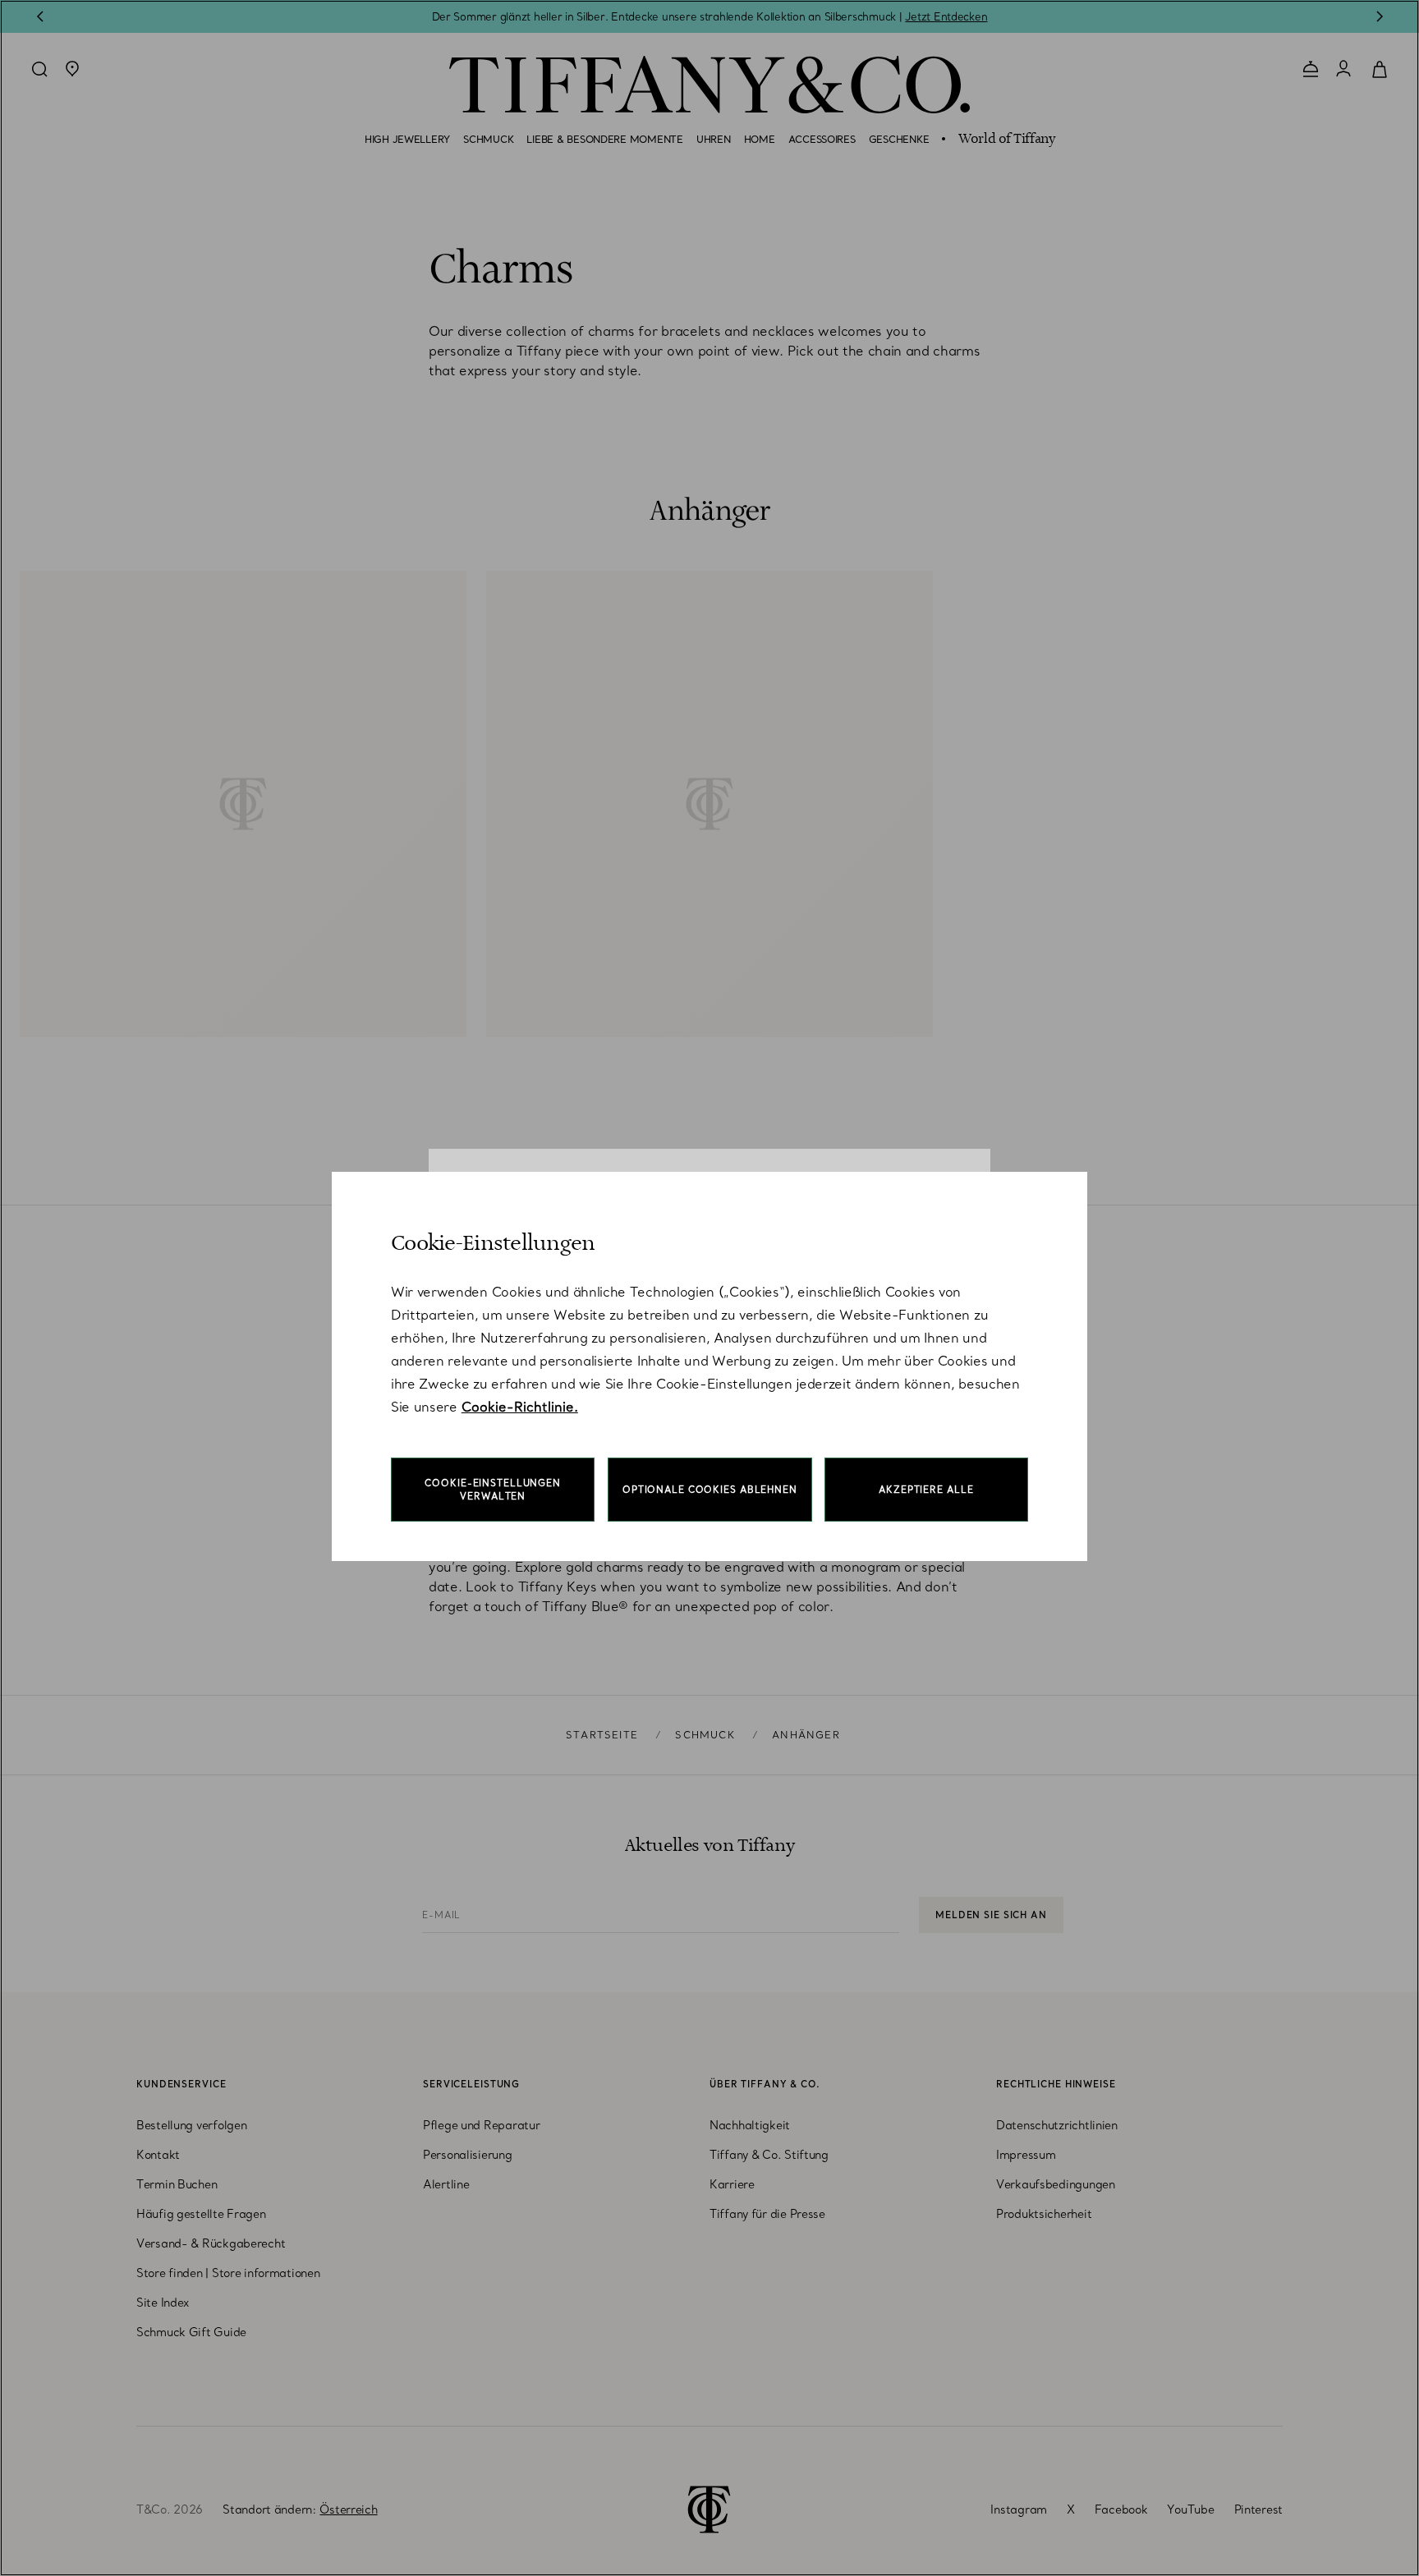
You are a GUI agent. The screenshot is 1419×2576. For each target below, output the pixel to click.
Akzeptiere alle (926, 1490)
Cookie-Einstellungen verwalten (493, 1490)
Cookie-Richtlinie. (520, 1407)
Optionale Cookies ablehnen (710, 1490)
